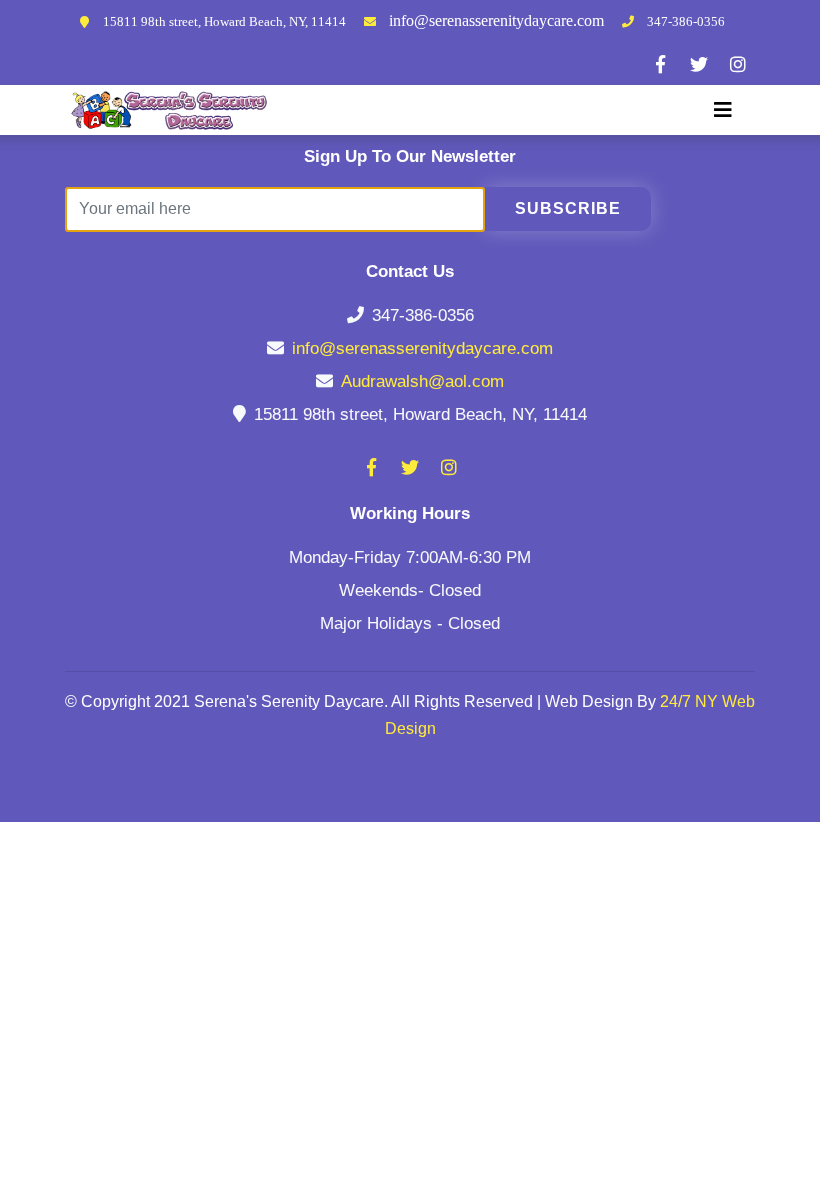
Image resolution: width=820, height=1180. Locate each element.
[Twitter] (699, 64)
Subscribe (568, 208)
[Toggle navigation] (723, 110)
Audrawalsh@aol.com (422, 381)
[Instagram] (738, 64)
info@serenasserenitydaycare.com (496, 20)
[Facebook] (660, 64)
